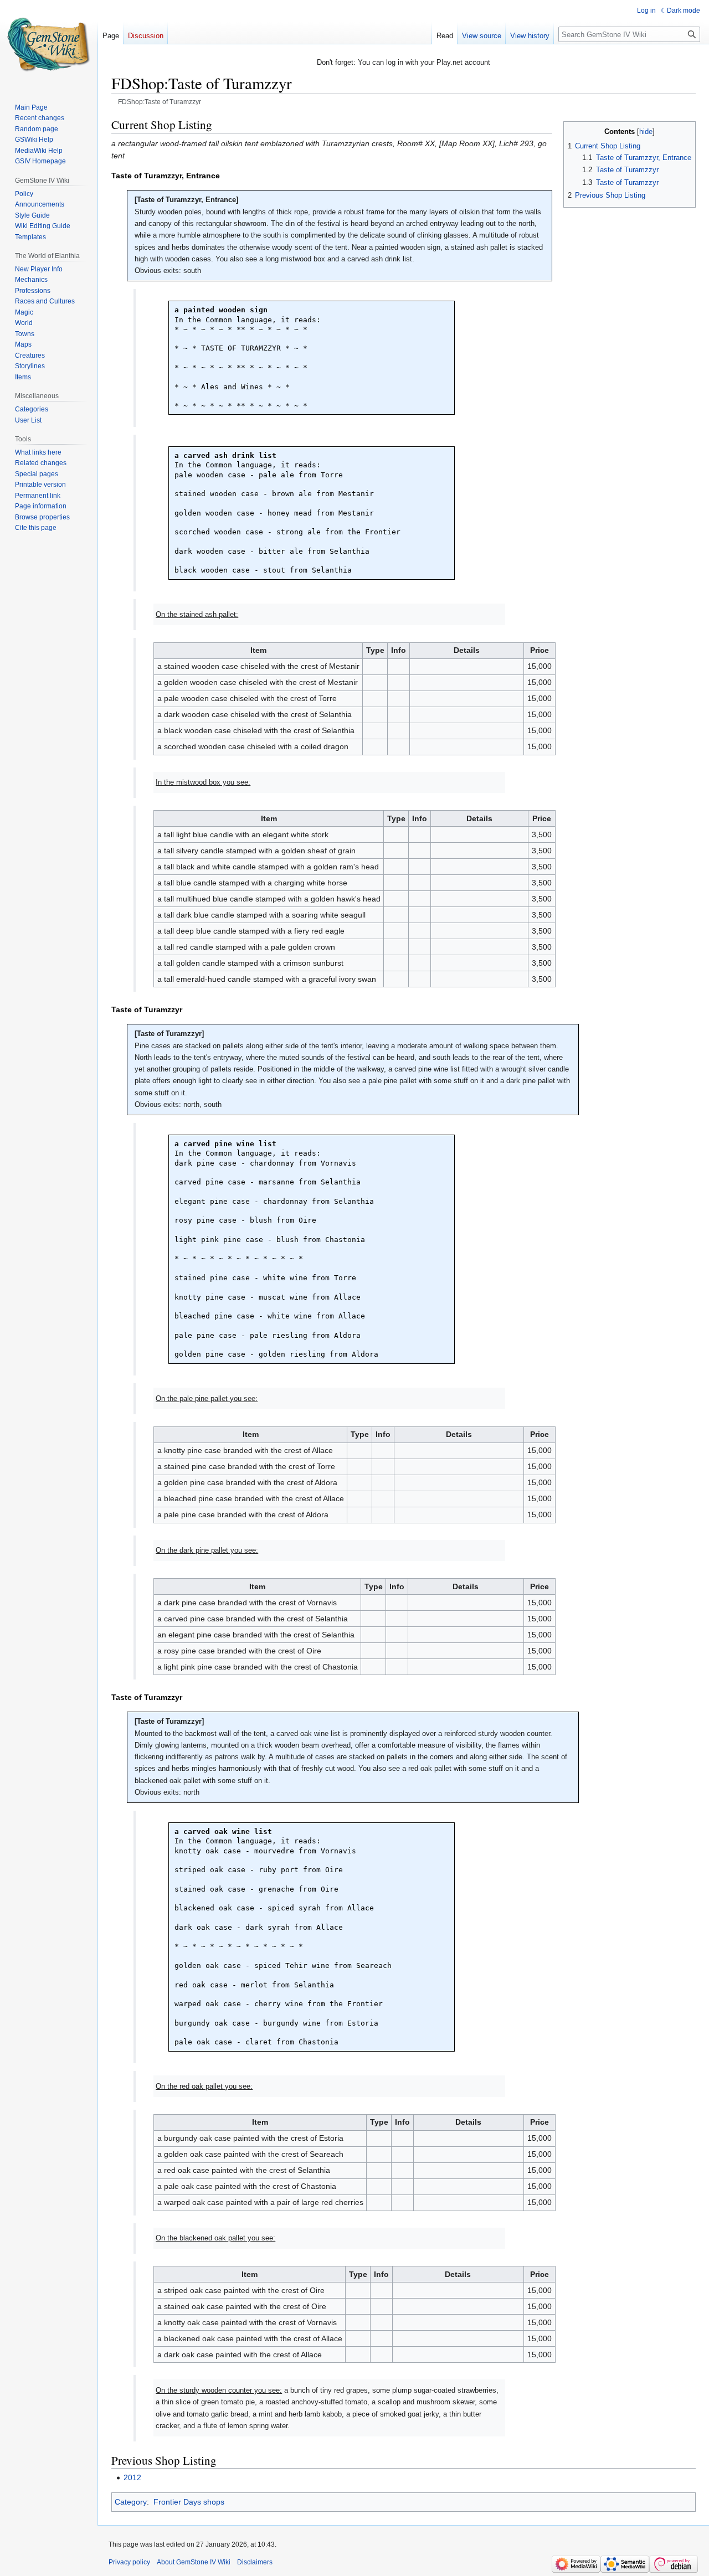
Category (131, 2502)
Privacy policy (129, 2562)
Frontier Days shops (189, 2502)
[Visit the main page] (49, 44)
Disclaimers (255, 2562)
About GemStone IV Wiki (194, 2562)
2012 (132, 2477)
